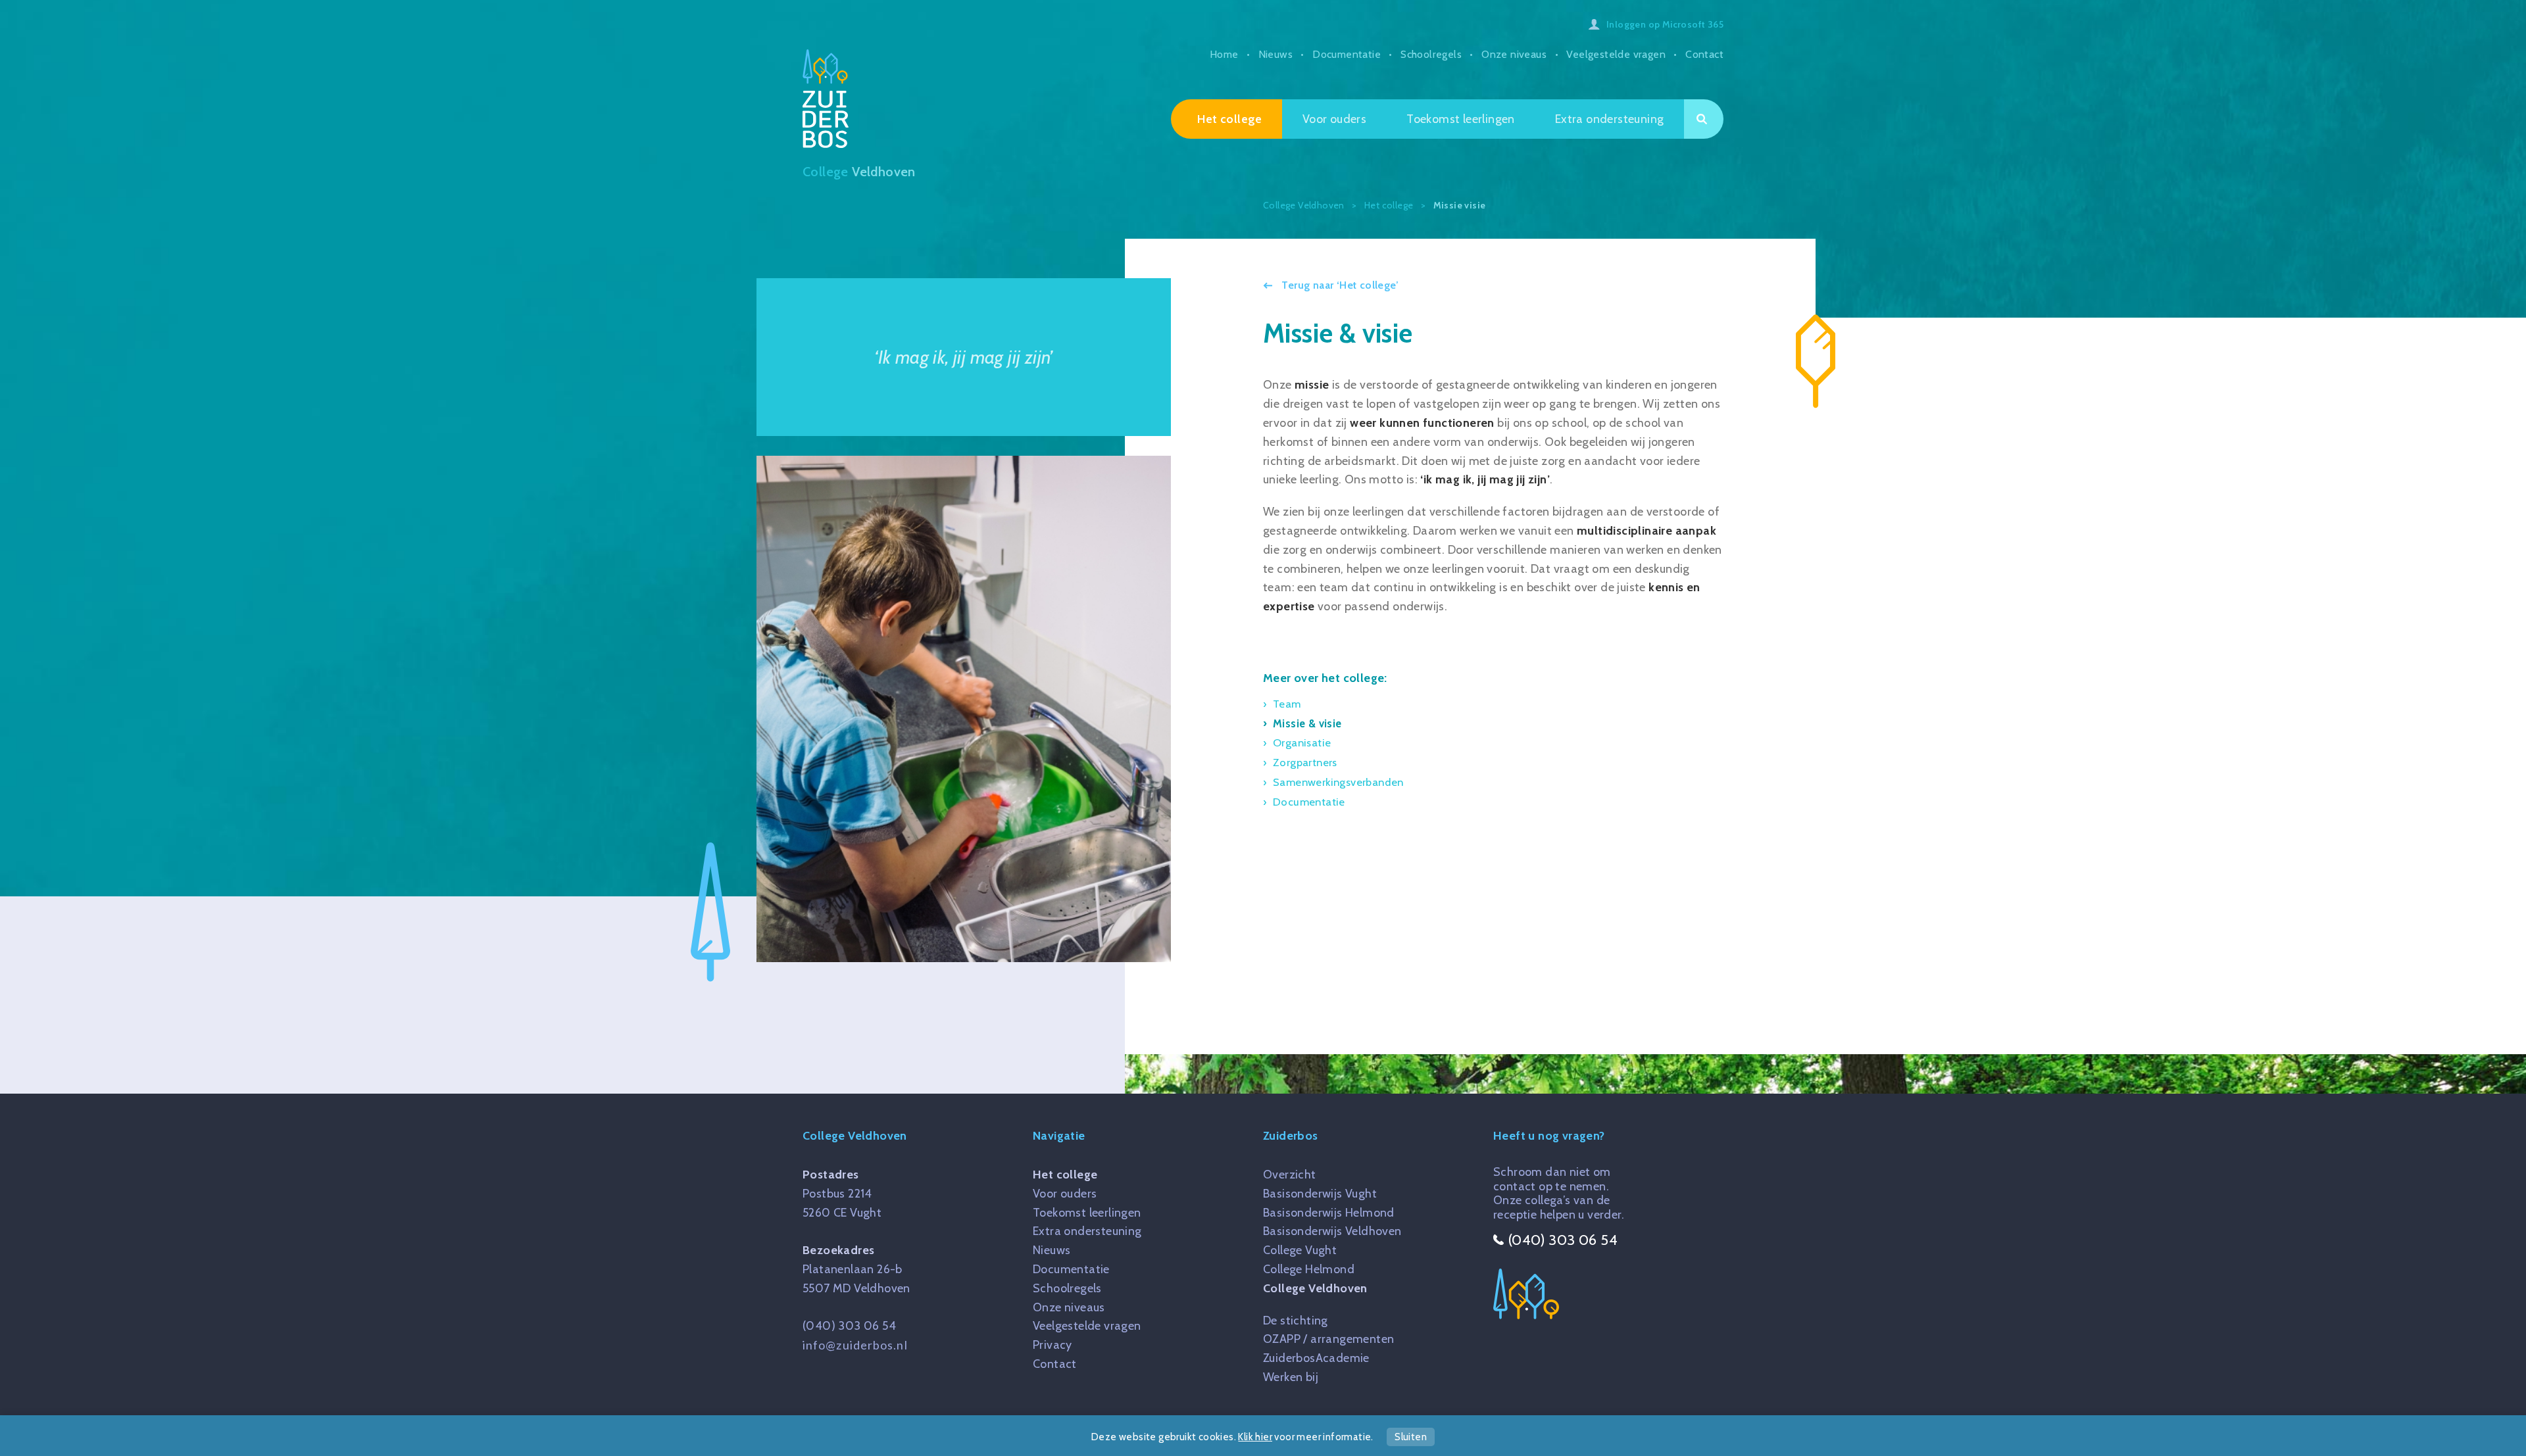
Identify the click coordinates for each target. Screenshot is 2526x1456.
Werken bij (1291, 1377)
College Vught (1300, 1250)
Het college (1229, 119)
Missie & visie (1307, 723)
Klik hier (1255, 1437)
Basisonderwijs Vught (1320, 1194)
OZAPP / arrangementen (1328, 1339)
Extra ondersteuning (1610, 119)
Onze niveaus (1514, 54)
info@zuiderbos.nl (855, 1345)
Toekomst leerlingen (1461, 119)
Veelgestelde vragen (1616, 54)
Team (1287, 704)
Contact (1704, 54)
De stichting (1296, 1321)
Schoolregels (1431, 54)
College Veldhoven (1315, 1288)
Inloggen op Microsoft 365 (1665, 24)
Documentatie (1347, 54)
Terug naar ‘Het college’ (1339, 285)
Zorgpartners (1305, 762)
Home (1224, 54)
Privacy (1052, 1345)
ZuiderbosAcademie (1316, 1358)
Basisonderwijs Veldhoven (1332, 1231)
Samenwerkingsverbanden (1338, 782)
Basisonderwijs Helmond (1329, 1213)
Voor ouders (1334, 119)
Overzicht (1290, 1175)
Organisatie (1302, 742)
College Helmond (1309, 1269)
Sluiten (1411, 1437)
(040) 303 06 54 (849, 1326)
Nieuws (1275, 54)
